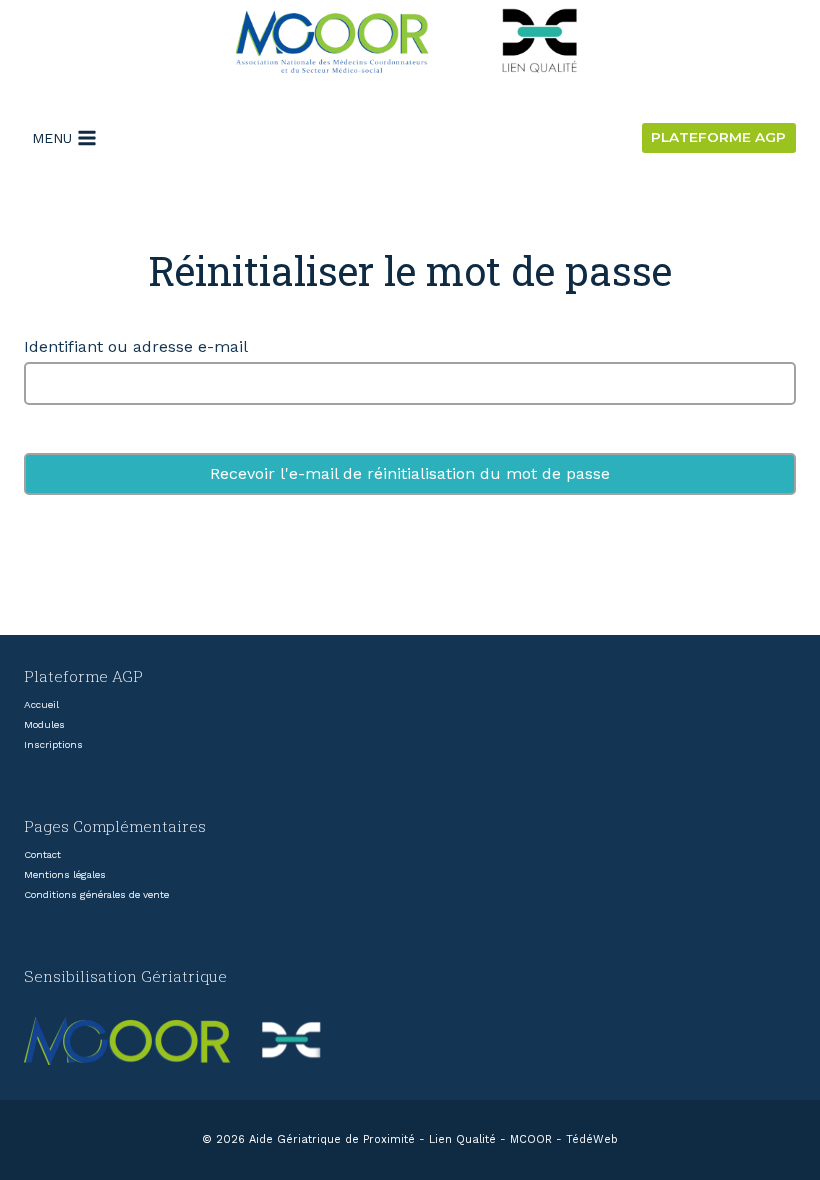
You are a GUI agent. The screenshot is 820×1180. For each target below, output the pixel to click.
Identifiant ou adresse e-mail (136, 346)
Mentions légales (65, 874)
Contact (42, 854)
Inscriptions (53, 744)
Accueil (41, 704)
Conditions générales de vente (96, 894)
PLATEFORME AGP (718, 137)
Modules (44, 724)
